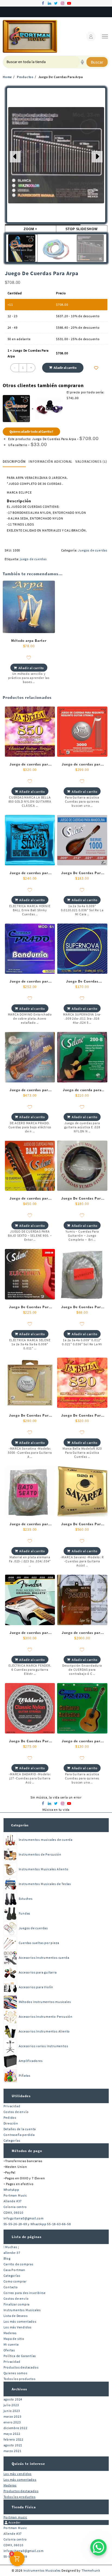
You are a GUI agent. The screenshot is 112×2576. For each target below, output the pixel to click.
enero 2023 (12, 2422)
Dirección (11, 2123)
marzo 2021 (13, 2451)
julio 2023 (11, 2405)
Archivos (19, 2389)
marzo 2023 (13, 2416)
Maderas (10, 2333)
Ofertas (9, 2350)
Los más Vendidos (18, 2327)
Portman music (15, 2517)
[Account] (91, 36)
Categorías (20, 1825)
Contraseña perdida (19, 2135)
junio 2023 (12, 2411)
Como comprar (15, 2281)
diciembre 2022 (15, 2428)
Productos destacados (21, 2367)
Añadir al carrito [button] (31, 668)
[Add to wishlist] (96, 368)
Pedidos (10, 2118)
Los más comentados (20, 2321)
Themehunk (91, 2570)
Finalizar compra (17, 2304)
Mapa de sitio (14, 2339)
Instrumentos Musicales (22, 2310)
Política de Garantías (20, 2356)
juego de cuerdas (33, 559)
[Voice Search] (82, 62)
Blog (7, 2258)
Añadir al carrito (65, 368)
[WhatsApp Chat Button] (98, 2547)
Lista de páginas (27, 2237)
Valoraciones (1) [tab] (91, 462)
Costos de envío (16, 2112)
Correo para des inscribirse (25, 2293)
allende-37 (12, 2253)
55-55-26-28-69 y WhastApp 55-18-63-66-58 (37, 2224)
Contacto (11, 2287)
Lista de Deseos (16, 2316)
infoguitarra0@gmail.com (24, 2218)
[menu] (105, 36)
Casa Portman (15, 2270)
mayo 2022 (12, 2434)
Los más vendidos (18, 2474)
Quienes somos (15, 2373)
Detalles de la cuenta (20, 2129)
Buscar (97, 62)
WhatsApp (11, 2190)
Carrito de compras (18, 2264)
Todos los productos (20, 2379)
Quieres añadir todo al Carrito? (31, 431)
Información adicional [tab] (51, 462)
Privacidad (12, 2106)
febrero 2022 (14, 2439)
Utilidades (21, 2096)
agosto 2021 (13, 2445)
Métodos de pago (27, 2151)
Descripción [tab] (14, 462)
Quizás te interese (28, 2464)
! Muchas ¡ (11, 2247)
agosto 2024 (13, 2399)
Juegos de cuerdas (93, 550)
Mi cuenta (11, 2344)
